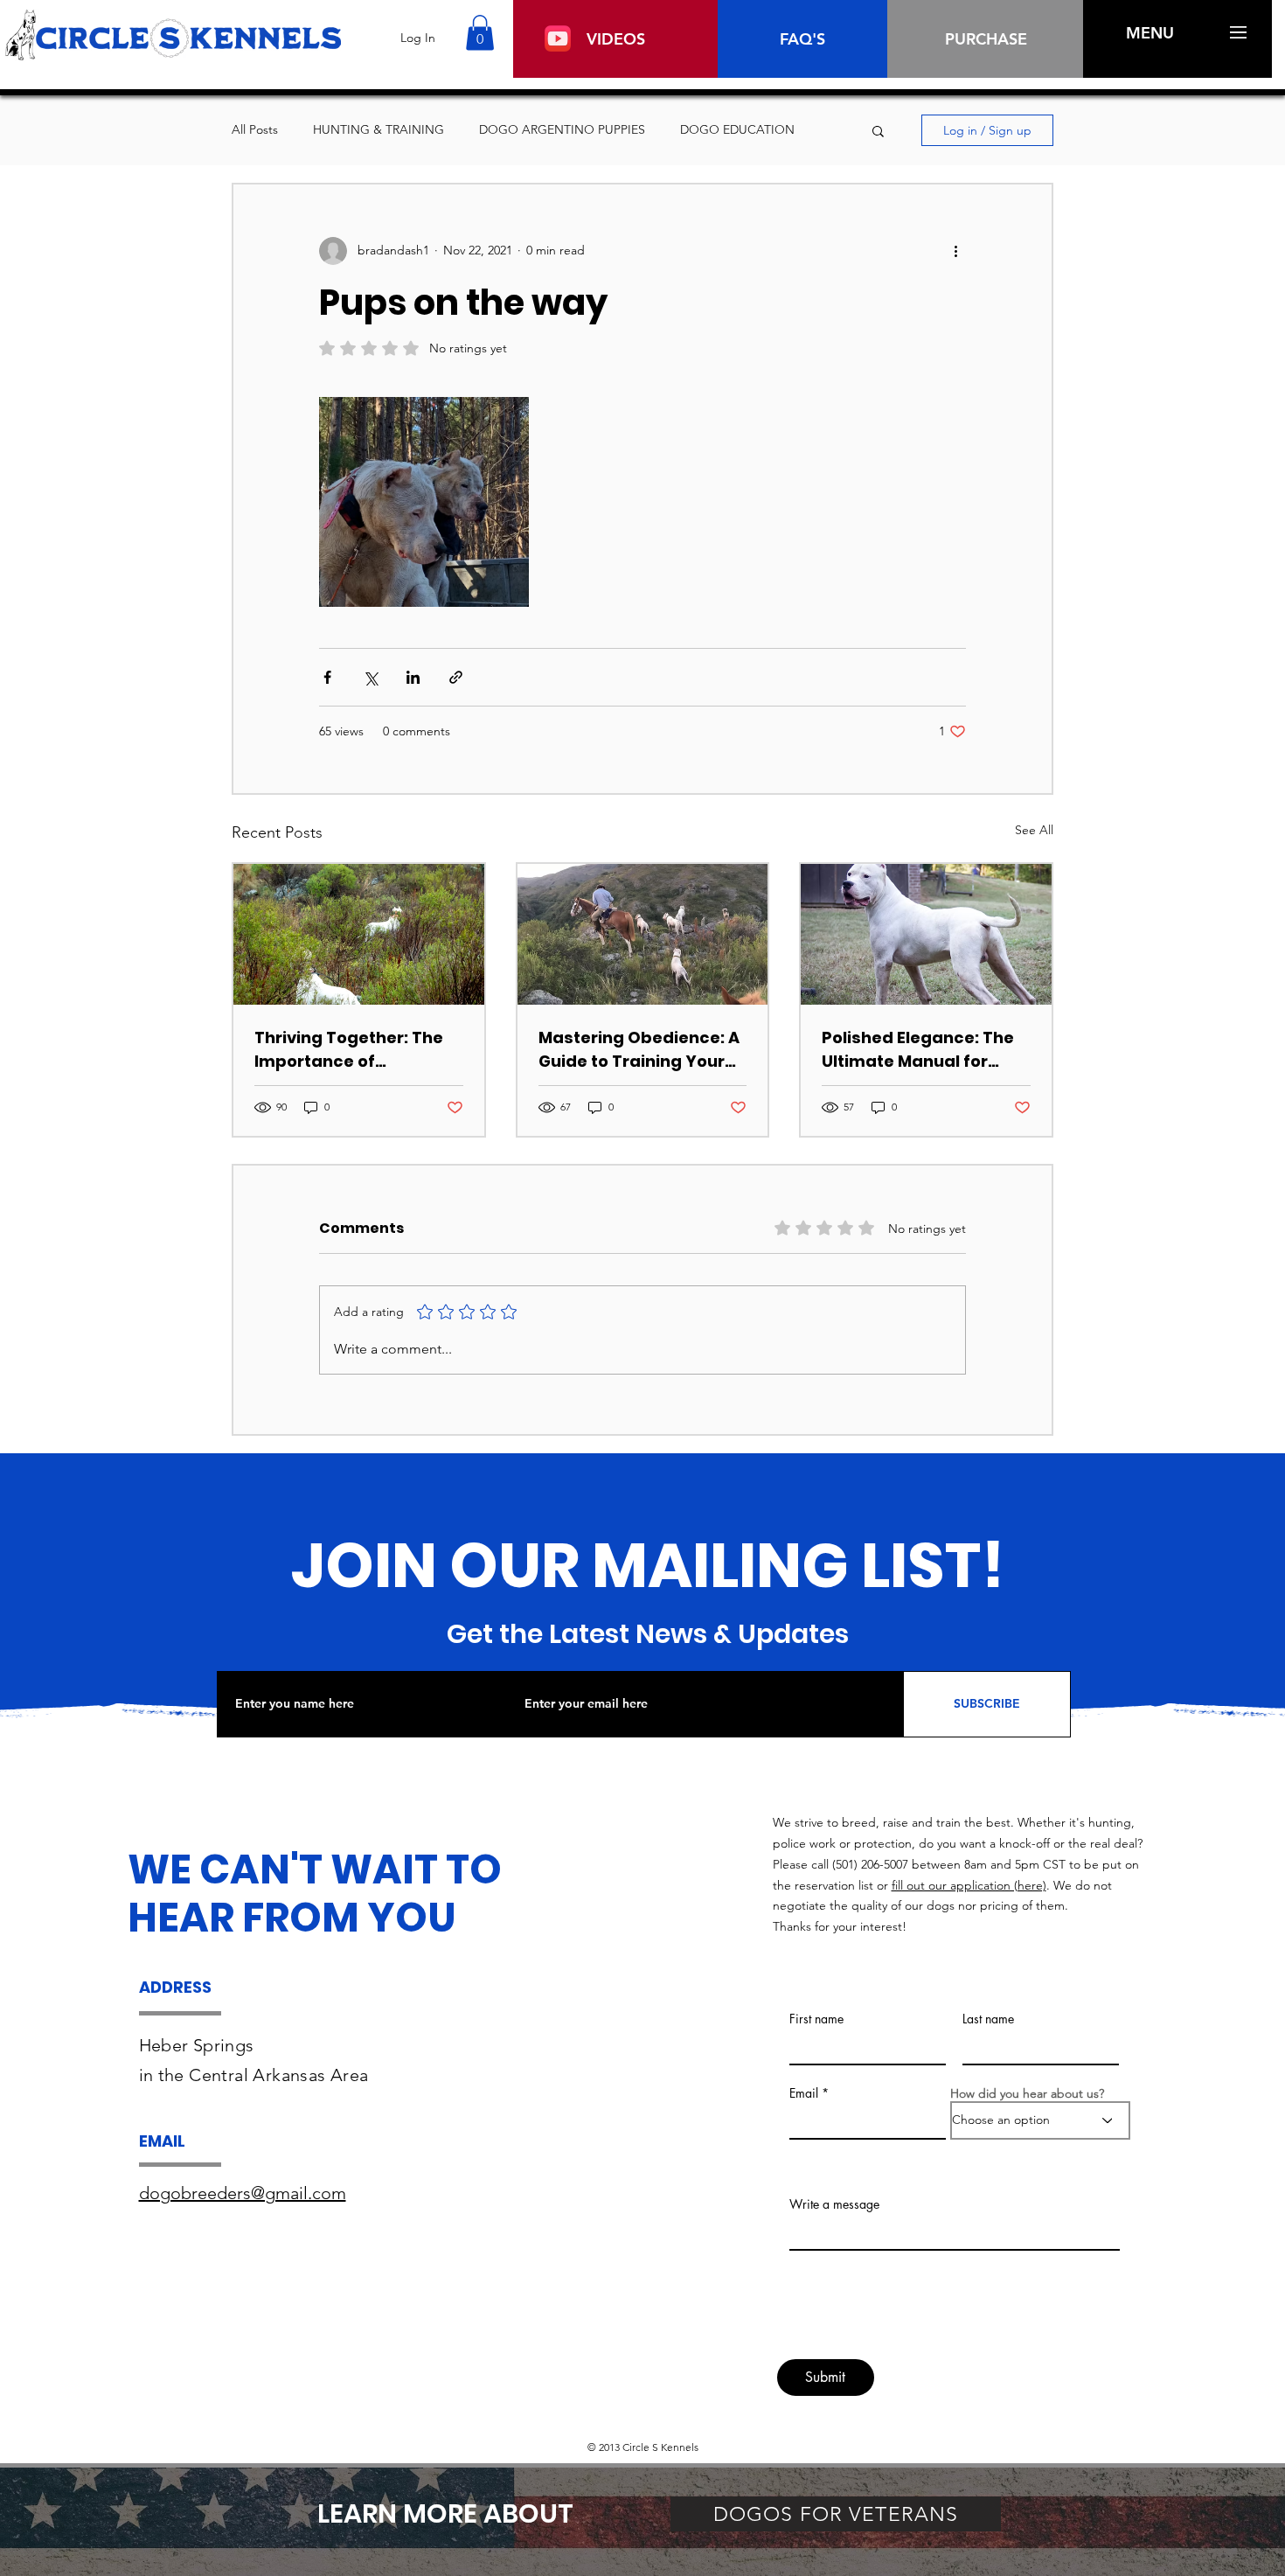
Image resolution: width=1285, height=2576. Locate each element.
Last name (988, 2019)
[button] (480, 33)
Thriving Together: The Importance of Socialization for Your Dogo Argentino (349, 1050)
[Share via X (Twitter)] (370, 677)
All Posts (255, 129)
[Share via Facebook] (327, 677)
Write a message (834, 2204)
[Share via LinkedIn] (413, 677)
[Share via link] (456, 677)
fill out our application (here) (969, 1885)
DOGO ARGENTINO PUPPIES (562, 129)
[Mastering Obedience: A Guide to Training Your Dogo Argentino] (643, 934)
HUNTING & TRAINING (379, 129)
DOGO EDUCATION (737, 129)
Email (804, 2093)
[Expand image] (424, 502)
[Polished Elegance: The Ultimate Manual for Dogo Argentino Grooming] (926, 934)
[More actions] (955, 251)
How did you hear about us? (1027, 2093)
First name (816, 2019)
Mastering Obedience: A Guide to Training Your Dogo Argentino (639, 1050)
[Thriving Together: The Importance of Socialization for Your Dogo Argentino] (359, 934)
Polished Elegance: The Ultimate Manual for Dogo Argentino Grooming (918, 1050)
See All (1034, 830)
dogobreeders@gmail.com (243, 2193)
